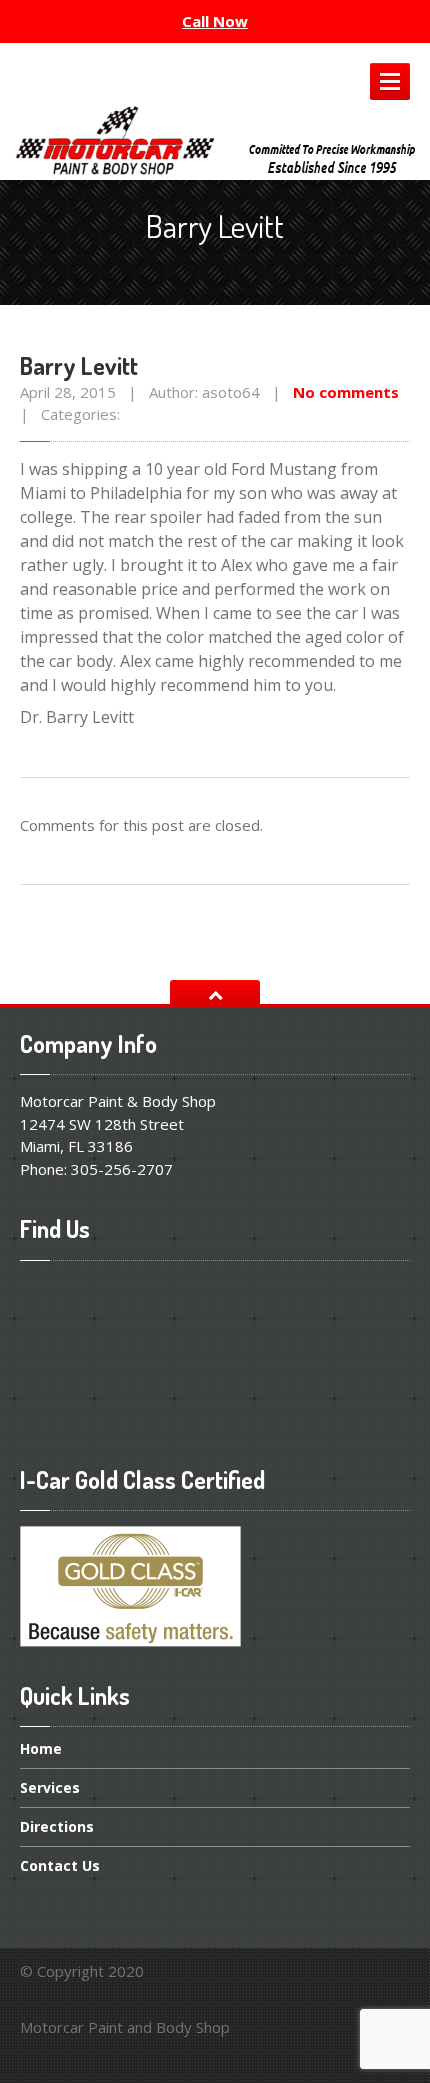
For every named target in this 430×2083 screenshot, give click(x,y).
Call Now (215, 21)
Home (41, 1750)
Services (50, 1787)
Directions (57, 1826)
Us (60, 1865)
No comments (346, 392)
